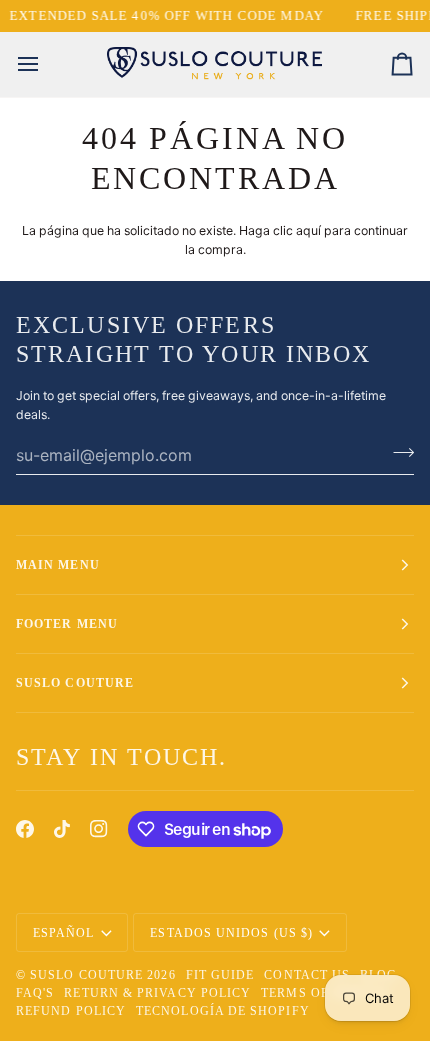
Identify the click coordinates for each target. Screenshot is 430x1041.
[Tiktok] (62, 829)
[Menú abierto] (46, 64)
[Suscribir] (397, 452)
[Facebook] (25, 829)
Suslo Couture (86, 975)
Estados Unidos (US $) (231, 933)
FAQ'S (35, 993)
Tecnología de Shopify (223, 1011)
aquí (308, 230)
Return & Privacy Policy (157, 993)
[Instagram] (99, 829)
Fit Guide (220, 975)
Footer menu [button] (67, 624)
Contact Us (307, 975)
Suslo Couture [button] (75, 683)
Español (64, 933)
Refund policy (71, 1011)
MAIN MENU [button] (58, 565)
